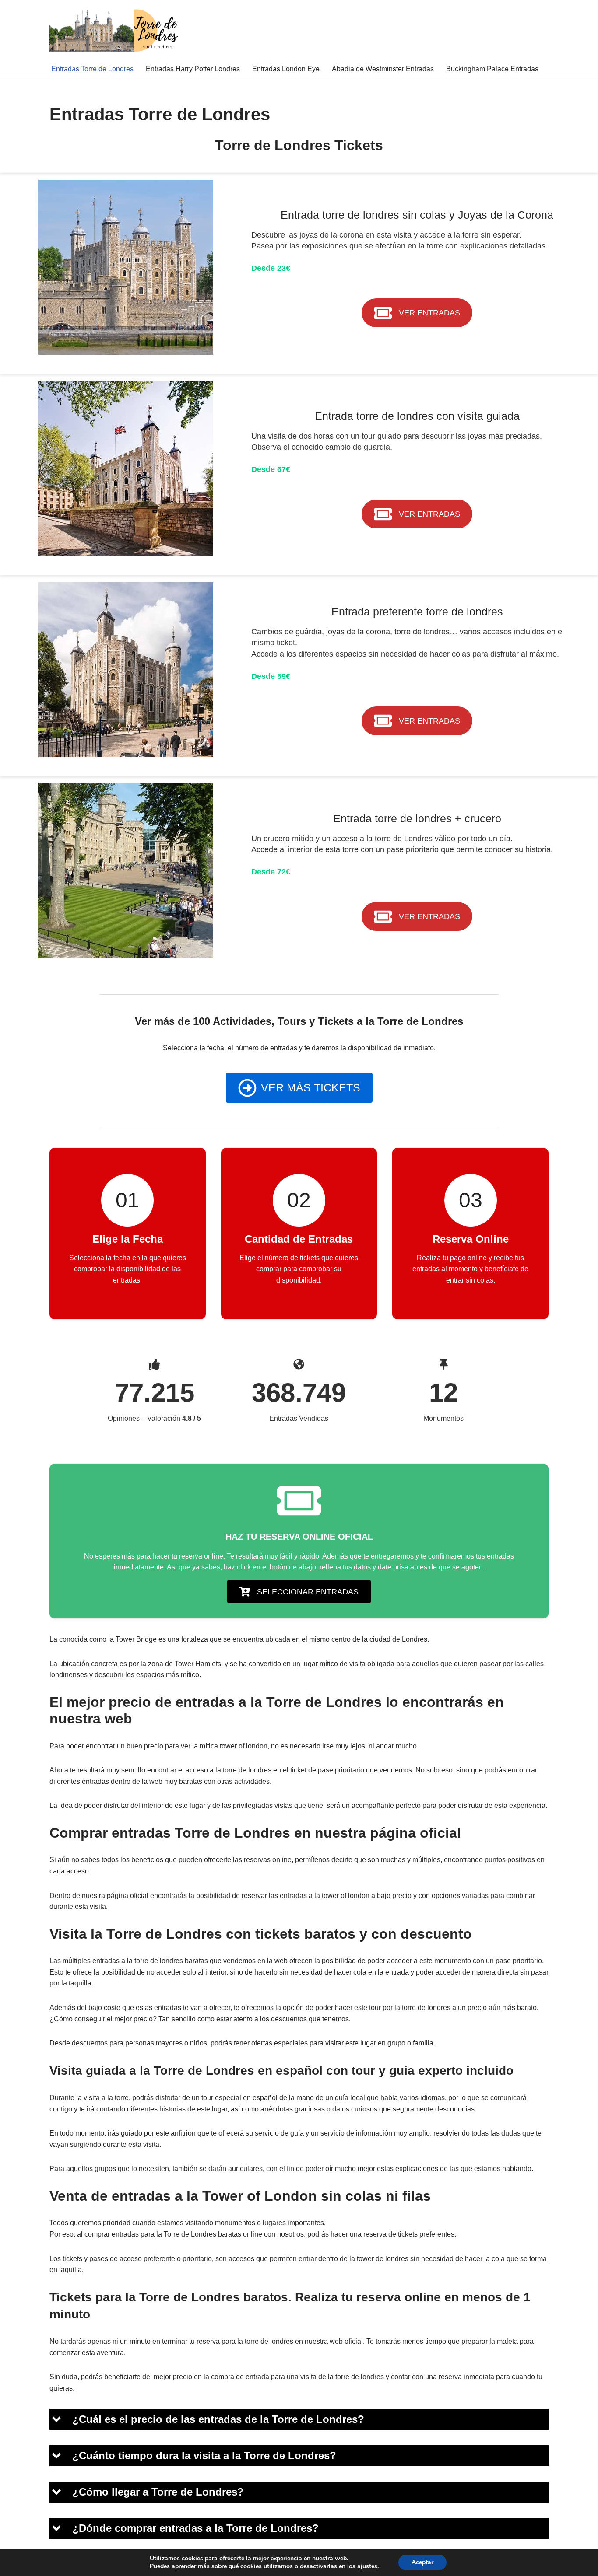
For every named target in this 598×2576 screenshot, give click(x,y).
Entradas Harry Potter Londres (193, 69)
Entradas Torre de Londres (92, 69)
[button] (299, 2419)
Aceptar (422, 2562)
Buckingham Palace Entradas (492, 69)
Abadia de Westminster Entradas (383, 69)
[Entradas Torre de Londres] (115, 30)
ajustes (367, 2566)
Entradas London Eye (286, 69)
